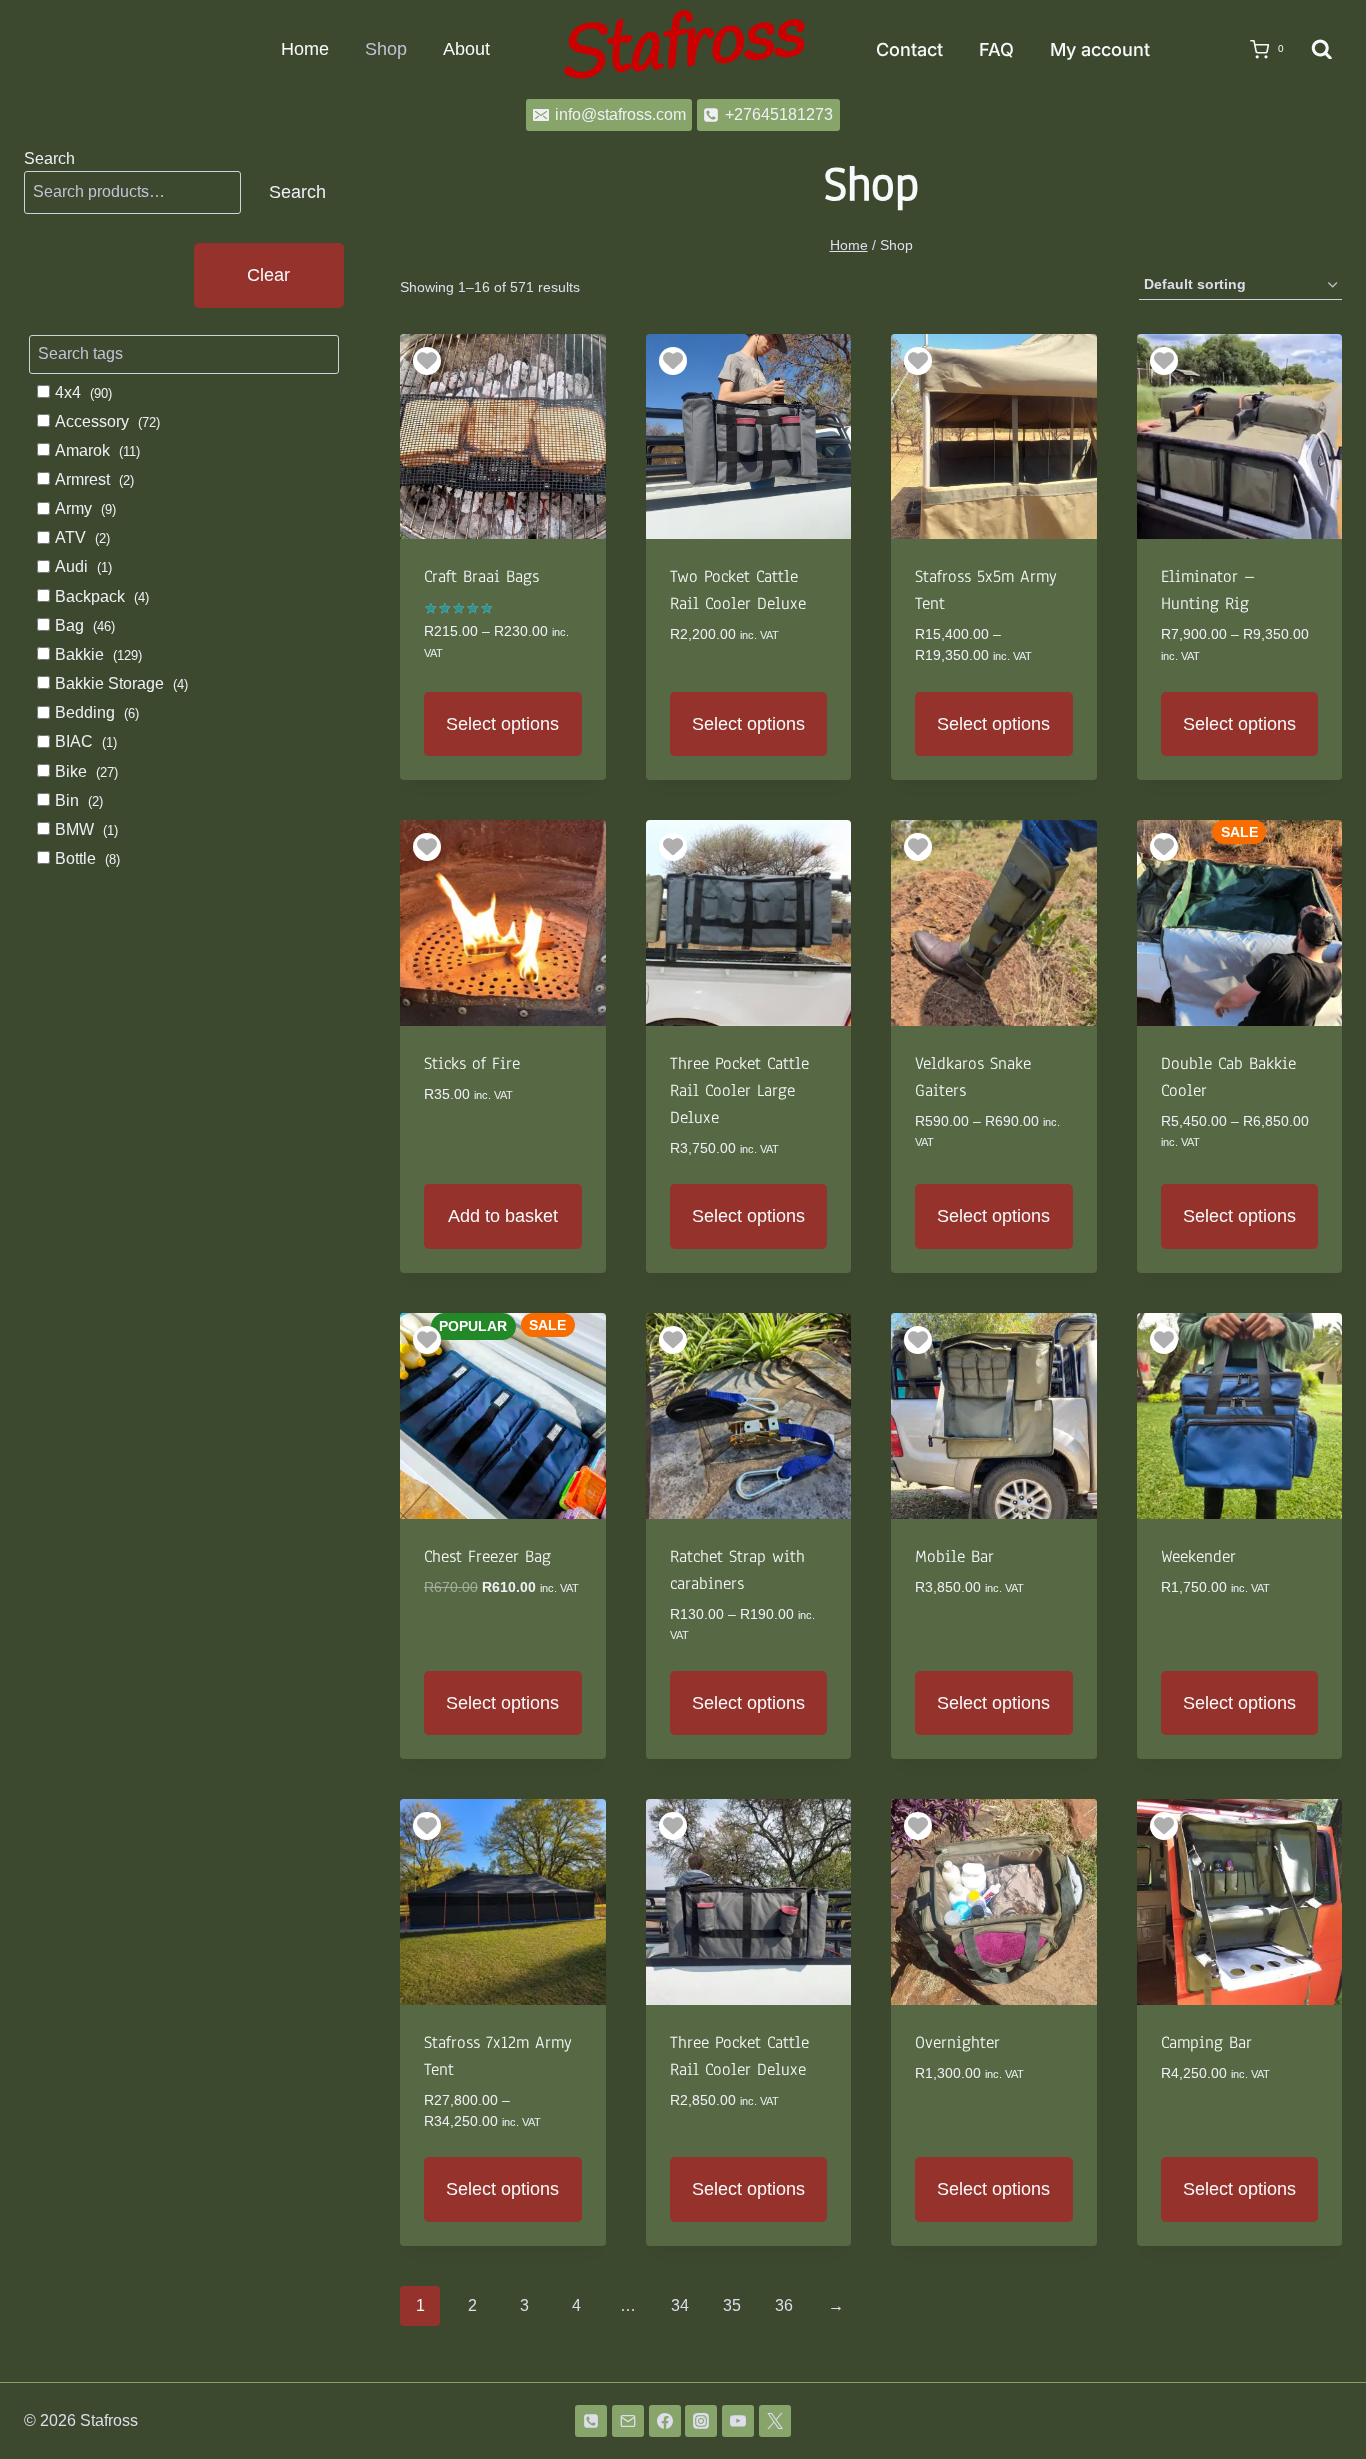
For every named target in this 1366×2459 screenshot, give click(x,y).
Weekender (1198, 1556)
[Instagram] (701, 2421)
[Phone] (591, 2421)
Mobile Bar (954, 1556)
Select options (502, 724)
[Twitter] (775, 2421)
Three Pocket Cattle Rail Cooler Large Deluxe (739, 1090)
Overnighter (957, 2042)
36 (784, 2305)
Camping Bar (1206, 2042)
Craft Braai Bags (481, 576)
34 (680, 2305)
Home (305, 49)
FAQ (996, 49)
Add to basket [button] (503, 1216)
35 (732, 2305)
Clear (268, 275)
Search (49, 158)
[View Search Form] (1322, 50)
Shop (386, 49)
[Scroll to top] (1318, 2391)
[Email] (628, 2421)
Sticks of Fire (472, 1063)
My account (1100, 49)
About (466, 49)
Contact (909, 49)
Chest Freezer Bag (487, 1556)
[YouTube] (738, 2421)
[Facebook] (665, 2421)
